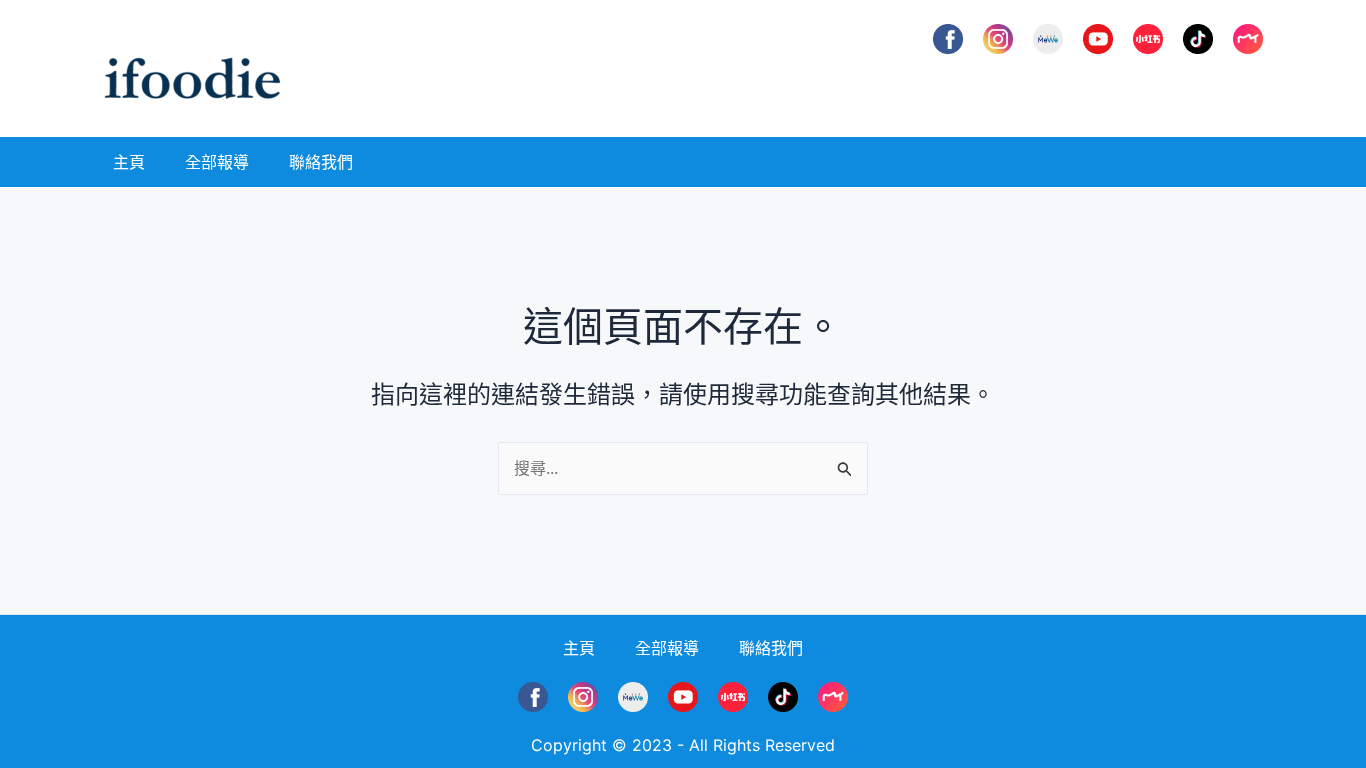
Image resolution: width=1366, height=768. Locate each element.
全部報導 (217, 162)
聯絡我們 (321, 162)
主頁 (129, 162)
